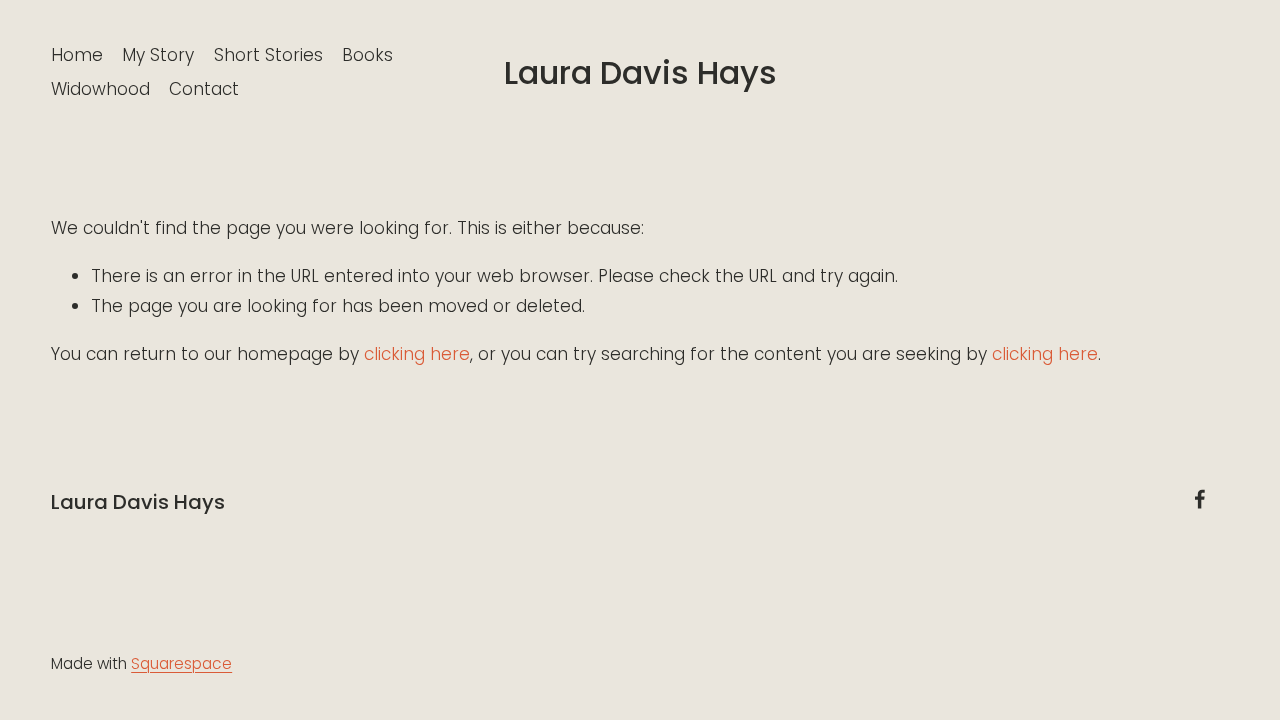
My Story (158, 55)
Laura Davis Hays (640, 72)
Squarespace (181, 663)
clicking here (417, 354)
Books (367, 55)
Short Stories (268, 55)
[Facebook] (1200, 499)
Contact (204, 89)
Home (77, 55)
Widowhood (100, 89)
